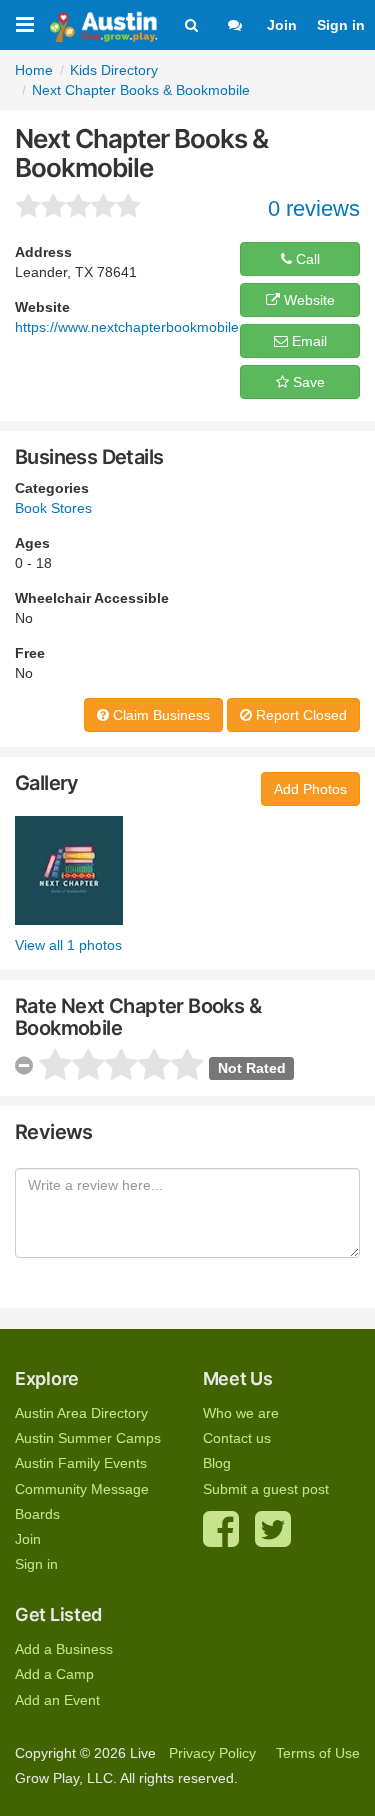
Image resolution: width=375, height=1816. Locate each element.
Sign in (341, 25)
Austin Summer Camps (88, 1438)
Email (307, 341)
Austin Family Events (81, 1463)
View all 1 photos (68, 945)
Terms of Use (318, 1753)
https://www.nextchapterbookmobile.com (142, 327)
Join (282, 25)
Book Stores (53, 508)
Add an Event (57, 1700)
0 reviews (314, 208)
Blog (217, 1463)
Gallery (47, 783)
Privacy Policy (212, 1753)
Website (307, 300)
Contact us (237, 1438)
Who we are (241, 1413)
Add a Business (64, 1649)
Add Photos (310, 789)
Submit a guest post (266, 1489)
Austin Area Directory (81, 1413)
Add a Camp (54, 1674)
